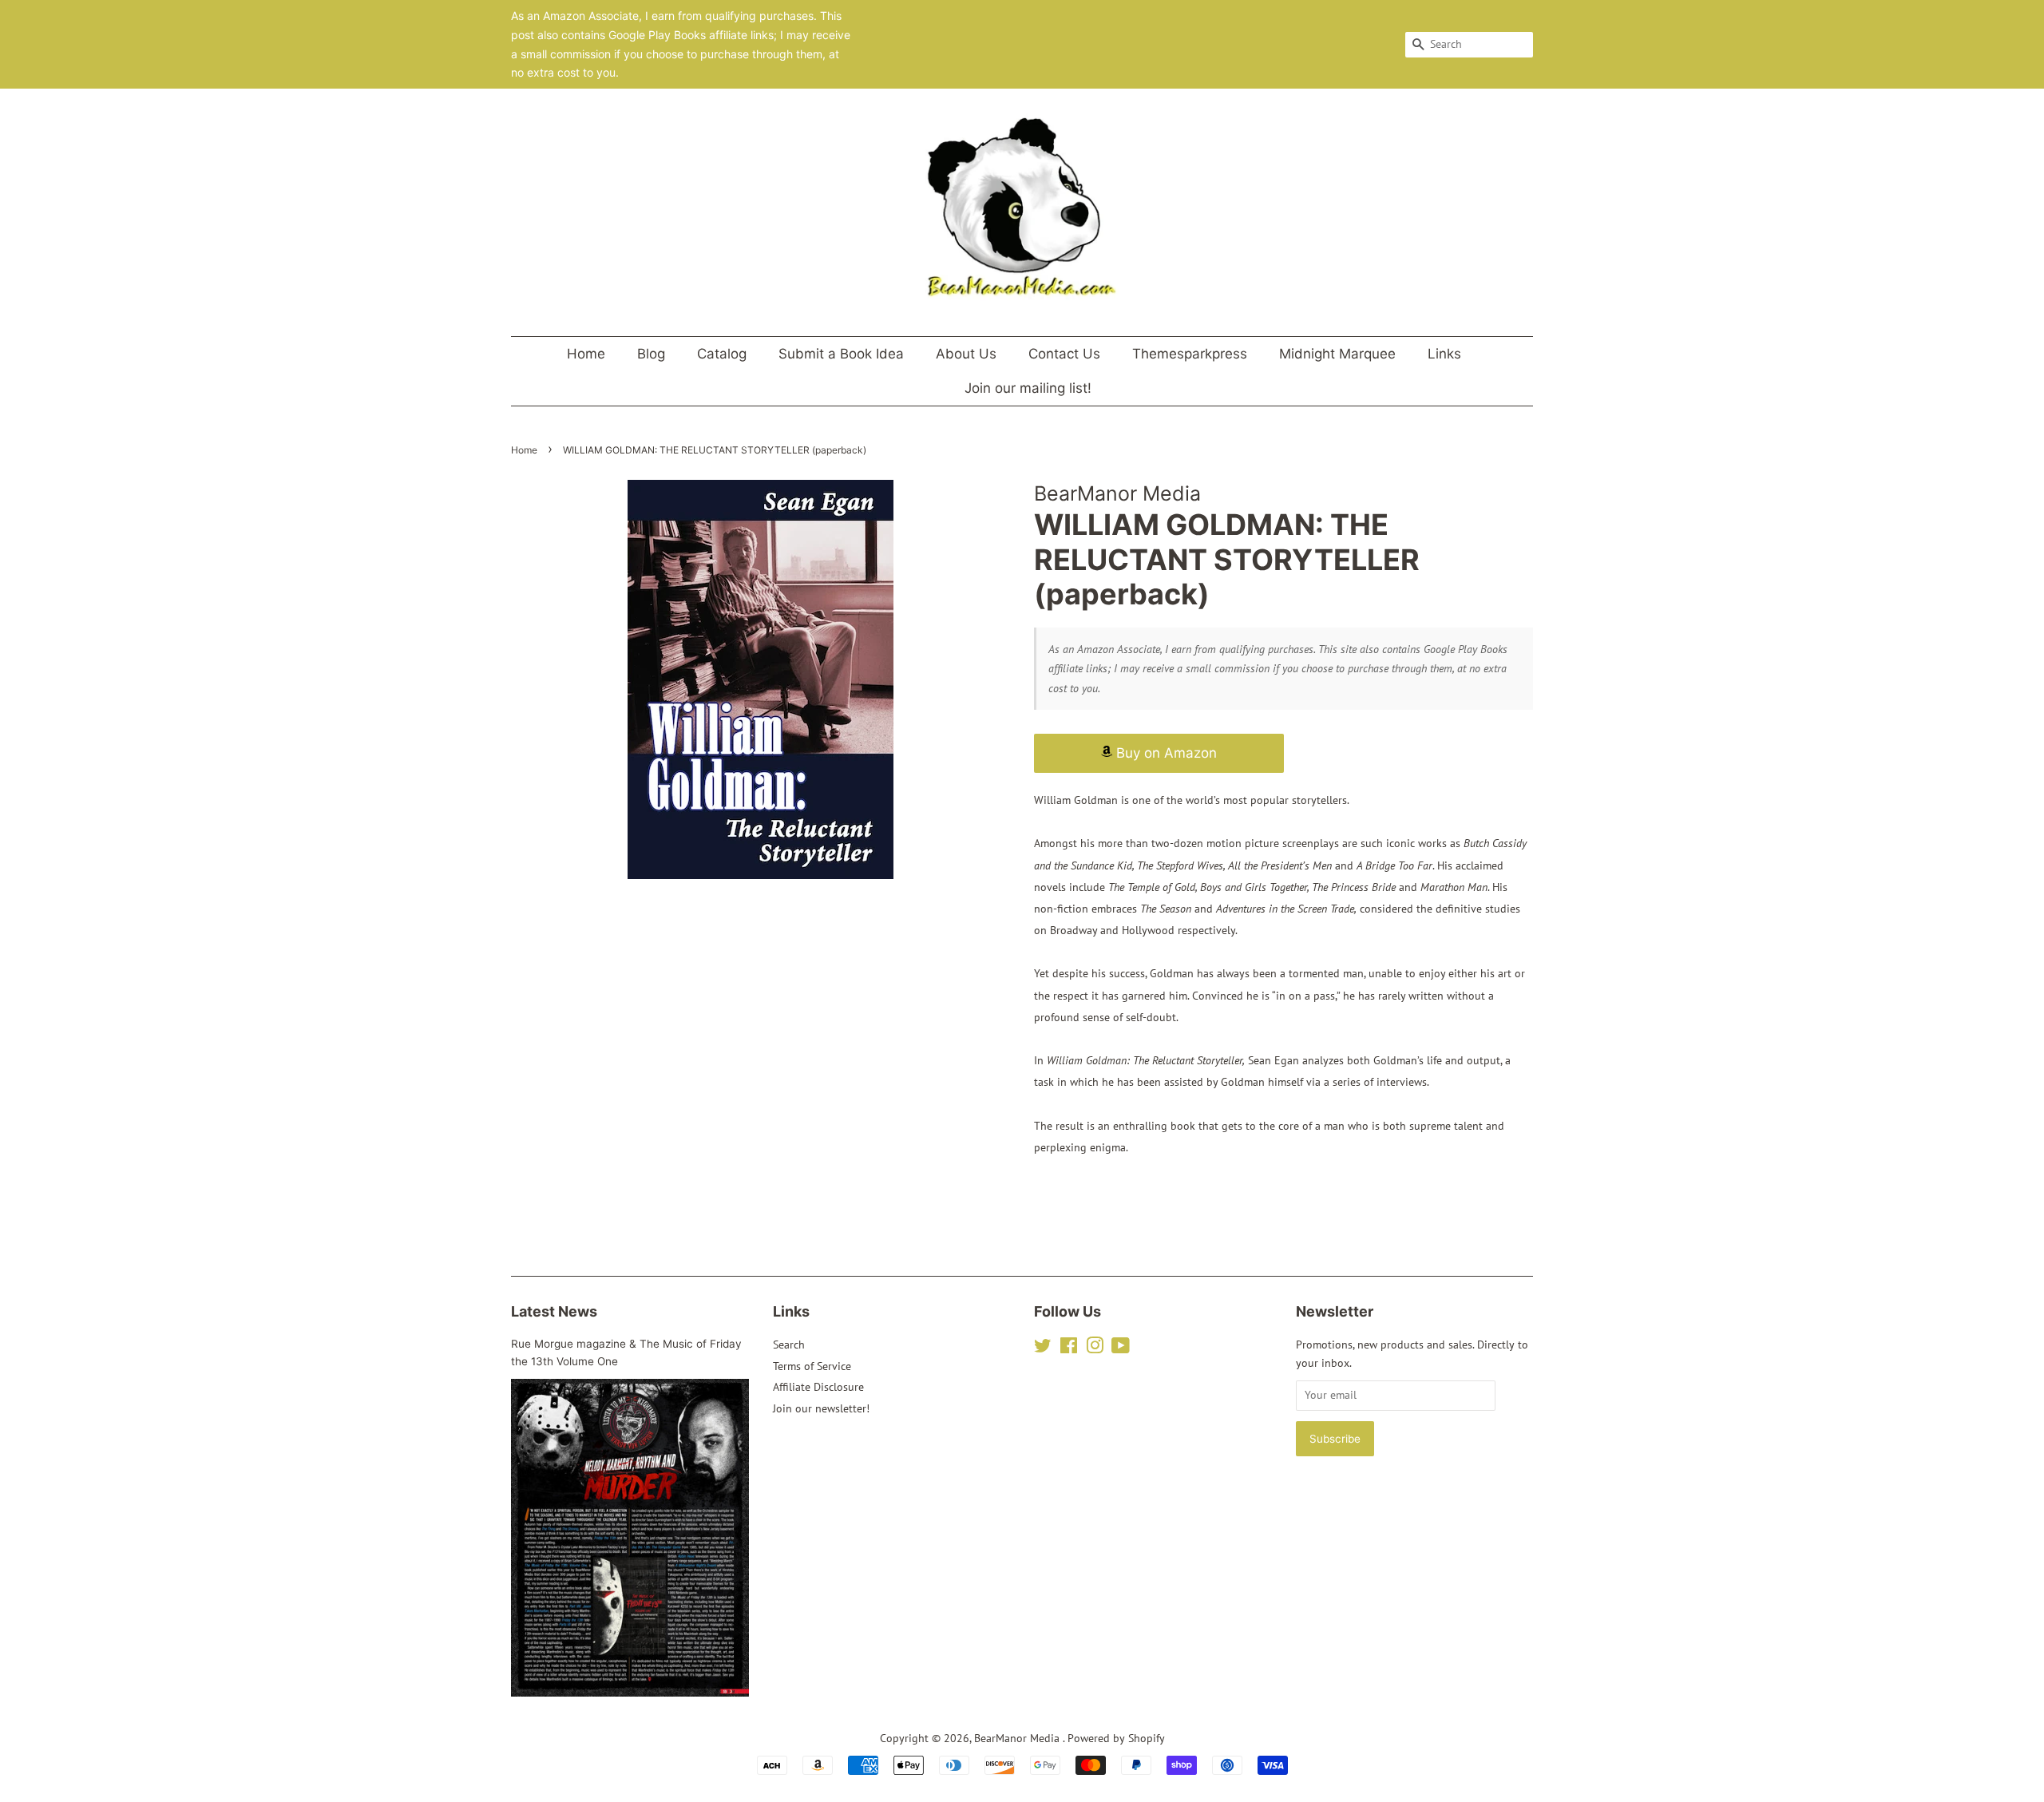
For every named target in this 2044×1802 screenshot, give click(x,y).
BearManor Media (1018, 1738)
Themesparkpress (1190, 354)
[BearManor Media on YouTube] (1121, 1349)
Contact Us (1064, 354)
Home (586, 354)
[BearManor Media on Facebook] (1069, 1349)
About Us (966, 354)
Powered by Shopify (1116, 1738)
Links (1444, 354)
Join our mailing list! (1028, 388)
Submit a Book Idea (841, 354)
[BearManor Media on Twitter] (1043, 1349)
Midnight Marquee (1337, 354)
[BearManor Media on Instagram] (1095, 1349)
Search (789, 1345)
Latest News (554, 1311)
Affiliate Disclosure (818, 1387)
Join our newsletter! (821, 1408)
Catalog (722, 354)
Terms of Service (812, 1366)
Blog (651, 354)
